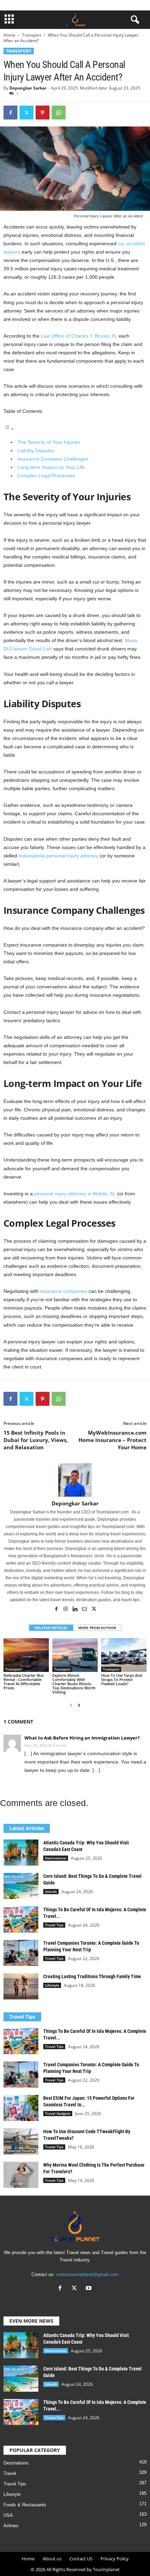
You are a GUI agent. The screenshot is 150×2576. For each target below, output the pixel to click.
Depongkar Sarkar (28, 88)
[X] (27, 113)
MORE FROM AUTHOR (97, 1628)
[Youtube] (89, 2289)
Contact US (81, 2559)
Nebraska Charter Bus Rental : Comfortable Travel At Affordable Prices (24, 1682)
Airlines (11, 2526)
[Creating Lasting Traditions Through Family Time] (21, 1986)
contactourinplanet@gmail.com (87, 2274)
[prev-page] (71, 1705)
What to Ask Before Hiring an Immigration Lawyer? (82, 1738)
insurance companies (64, 1291)
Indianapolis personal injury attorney (58, 856)
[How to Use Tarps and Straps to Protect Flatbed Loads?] (124, 1655)
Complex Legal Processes (46, 476)
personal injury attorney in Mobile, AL (75, 1194)
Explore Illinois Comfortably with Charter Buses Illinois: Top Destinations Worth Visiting (74, 1684)
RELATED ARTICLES (51, 1628)
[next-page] (79, 1705)
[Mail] (85, 1610)
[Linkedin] (76, 1610)
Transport (32, 35)
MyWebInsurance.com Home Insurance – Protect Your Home (112, 1440)
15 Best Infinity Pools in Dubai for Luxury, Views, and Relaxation (36, 1440)
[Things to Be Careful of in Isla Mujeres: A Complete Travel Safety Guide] (21, 1919)
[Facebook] (10, 113)
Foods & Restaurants (25, 2505)
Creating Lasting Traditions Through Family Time (92, 1976)
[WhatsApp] (59, 113)
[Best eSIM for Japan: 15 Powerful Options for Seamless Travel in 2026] (21, 2108)
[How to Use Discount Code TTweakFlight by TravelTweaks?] (21, 2141)
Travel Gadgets (58, 2113)
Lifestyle (52, 1985)
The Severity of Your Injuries (49, 442)
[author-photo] (75, 1480)
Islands (51, 1891)
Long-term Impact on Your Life (51, 467)
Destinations (56, 1858)
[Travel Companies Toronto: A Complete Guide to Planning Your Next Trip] (21, 1953)
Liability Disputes (36, 450)
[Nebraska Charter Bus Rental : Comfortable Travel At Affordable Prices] (26, 1655)
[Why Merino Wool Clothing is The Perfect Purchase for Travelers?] (21, 2175)
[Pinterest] (43, 113)
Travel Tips (54, 1925)
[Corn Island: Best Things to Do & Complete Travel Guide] (21, 1886)
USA (8, 2515)
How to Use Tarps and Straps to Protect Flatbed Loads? (122, 1679)
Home (9, 35)
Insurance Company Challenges (53, 459)
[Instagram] (66, 1610)
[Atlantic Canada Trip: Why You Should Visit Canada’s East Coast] (21, 1853)
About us (52, 2559)
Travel (10, 2473)
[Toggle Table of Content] (9, 429)
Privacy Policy (115, 2559)
